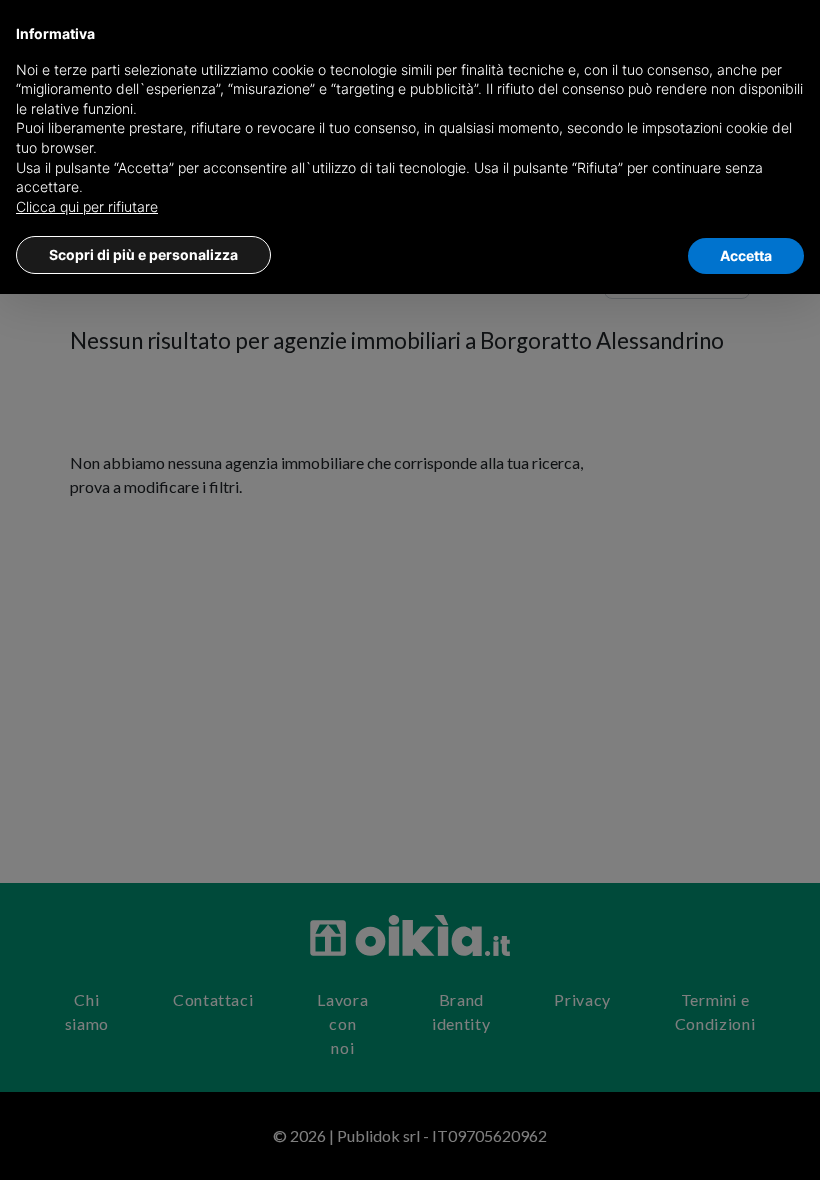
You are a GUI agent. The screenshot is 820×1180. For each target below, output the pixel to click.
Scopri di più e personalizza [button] (143, 254)
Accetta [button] (746, 255)
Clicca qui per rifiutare (87, 206)
